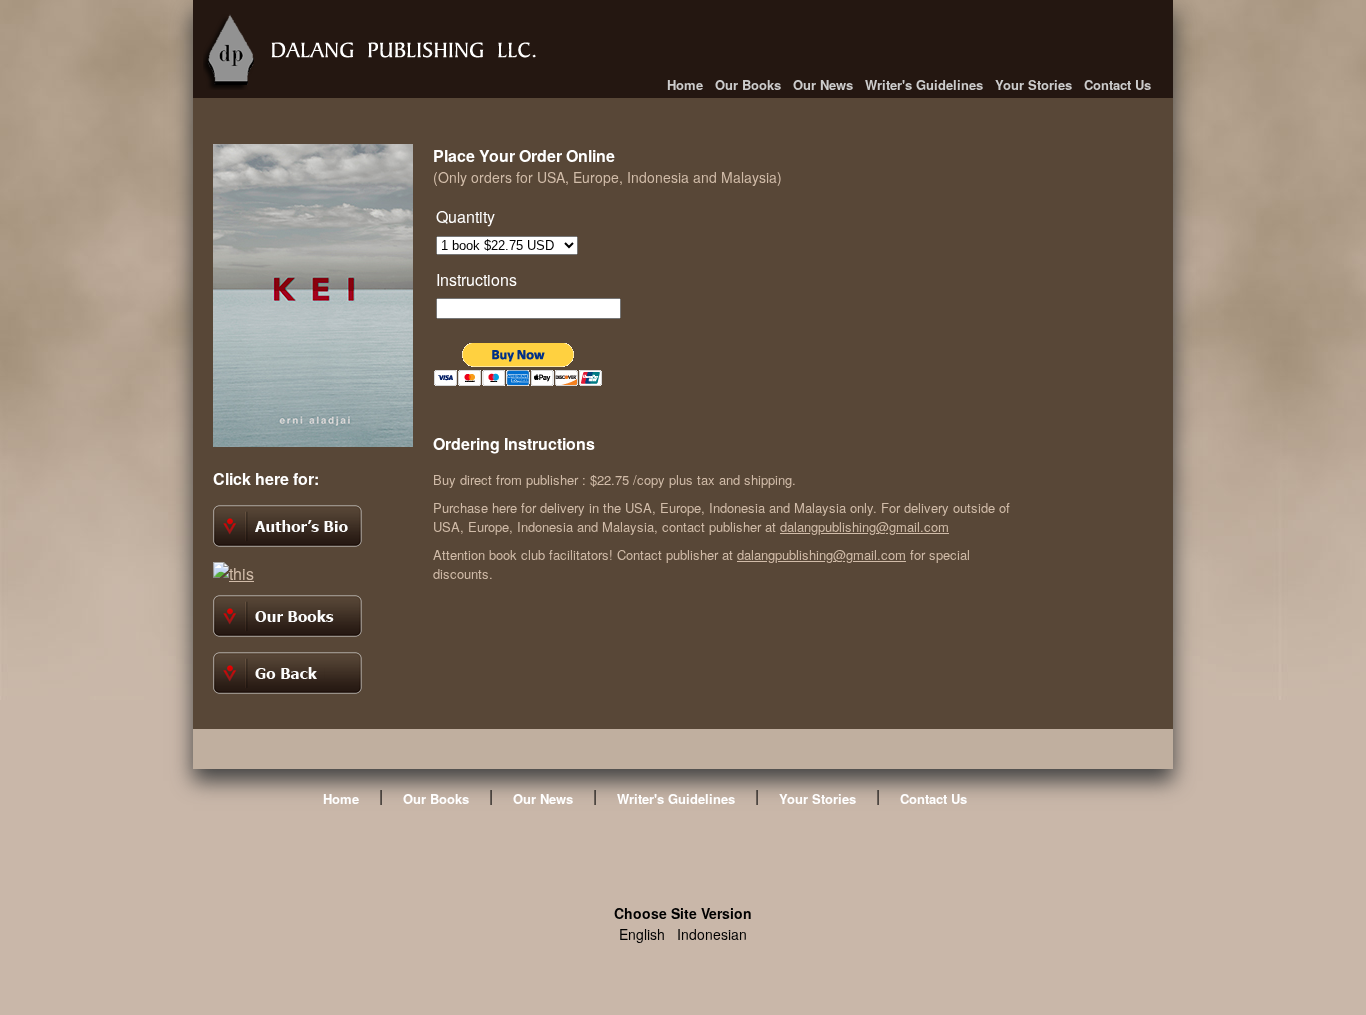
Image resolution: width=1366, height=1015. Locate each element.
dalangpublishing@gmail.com (864, 526)
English (642, 934)
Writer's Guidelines (924, 84)
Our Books (748, 84)
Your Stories (1033, 84)
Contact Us (1117, 84)
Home (685, 84)
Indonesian (712, 934)
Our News (823, 84)
